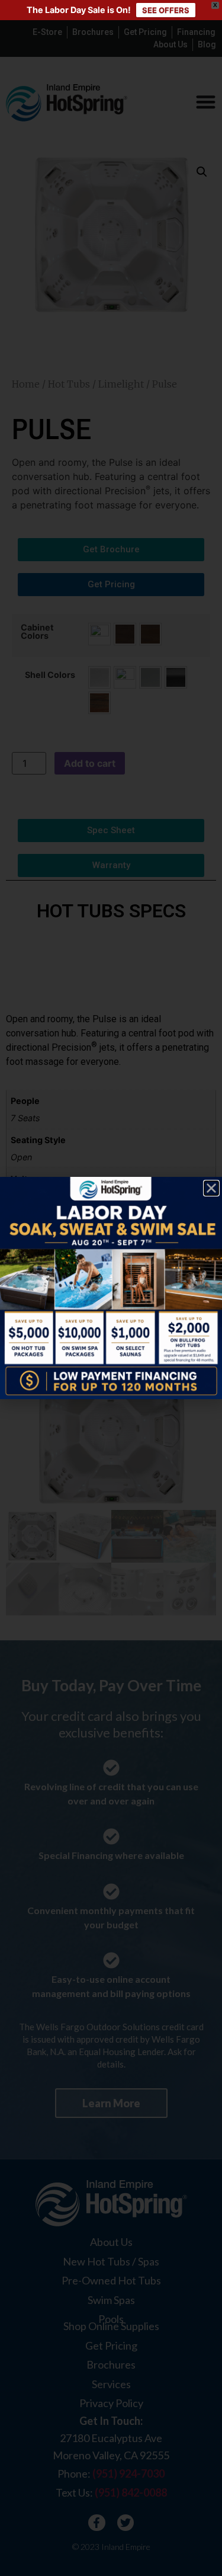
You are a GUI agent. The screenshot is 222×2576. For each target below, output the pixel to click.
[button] (211, 1188)
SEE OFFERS (166, 10)
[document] (111, 1288)
